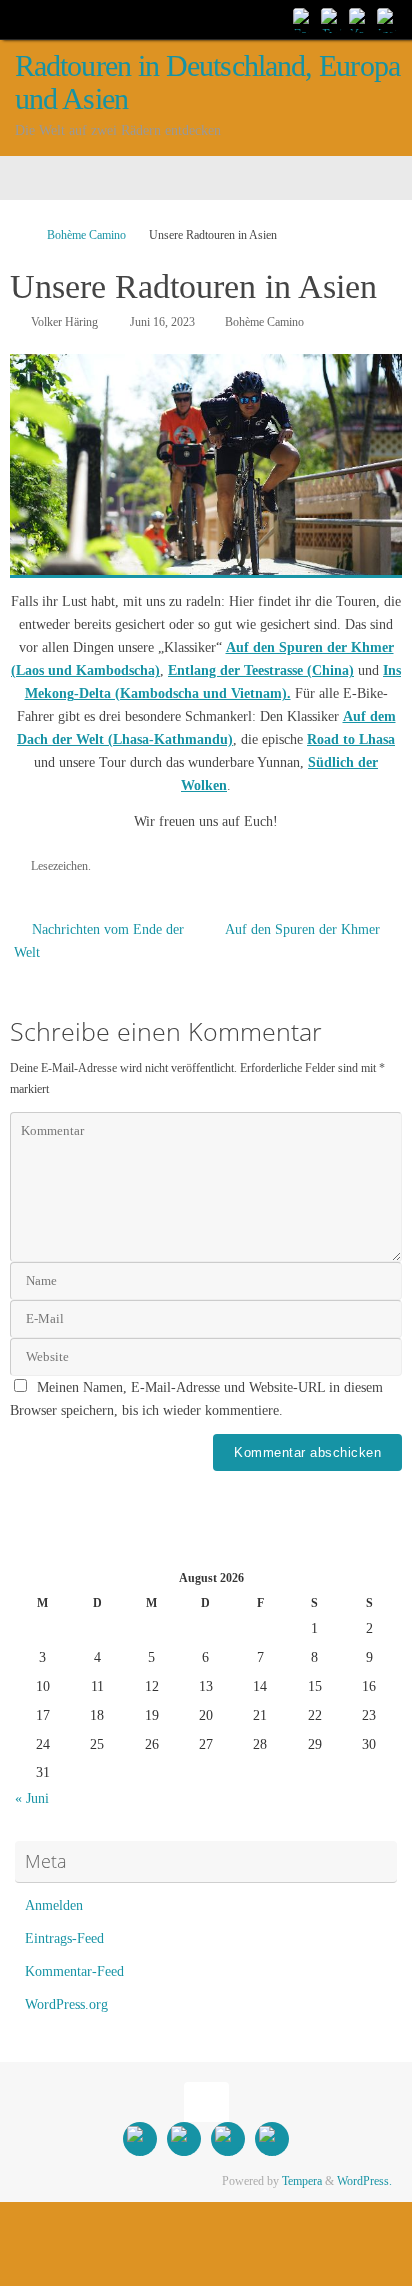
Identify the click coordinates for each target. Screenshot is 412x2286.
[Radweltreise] (304, 19)
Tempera (302, 2181)
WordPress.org (66, 2004)
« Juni (32, 1798)
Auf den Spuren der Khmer (304, 929)
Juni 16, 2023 (162, 322)
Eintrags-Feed (64, 1938)
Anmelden (54, 1905)
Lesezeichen (59, 866)
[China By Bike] (332, 19)
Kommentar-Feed (74, 1971)
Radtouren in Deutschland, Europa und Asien (207, 83)
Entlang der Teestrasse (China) (261, 670)
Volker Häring (64, 322)
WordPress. (364, 2181)
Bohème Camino (86, 235)
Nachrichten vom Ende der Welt (99, 941)
